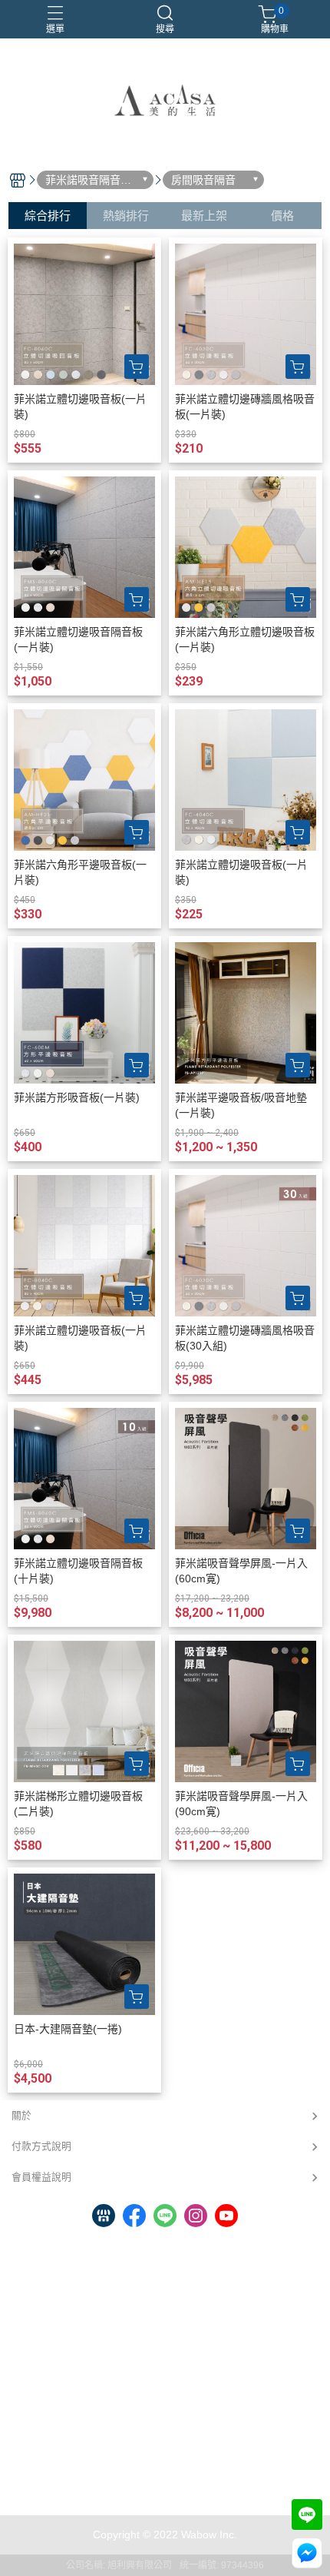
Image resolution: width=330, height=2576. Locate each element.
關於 (21, 2115)
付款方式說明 (41, 2146)
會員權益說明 (41, 2177)
